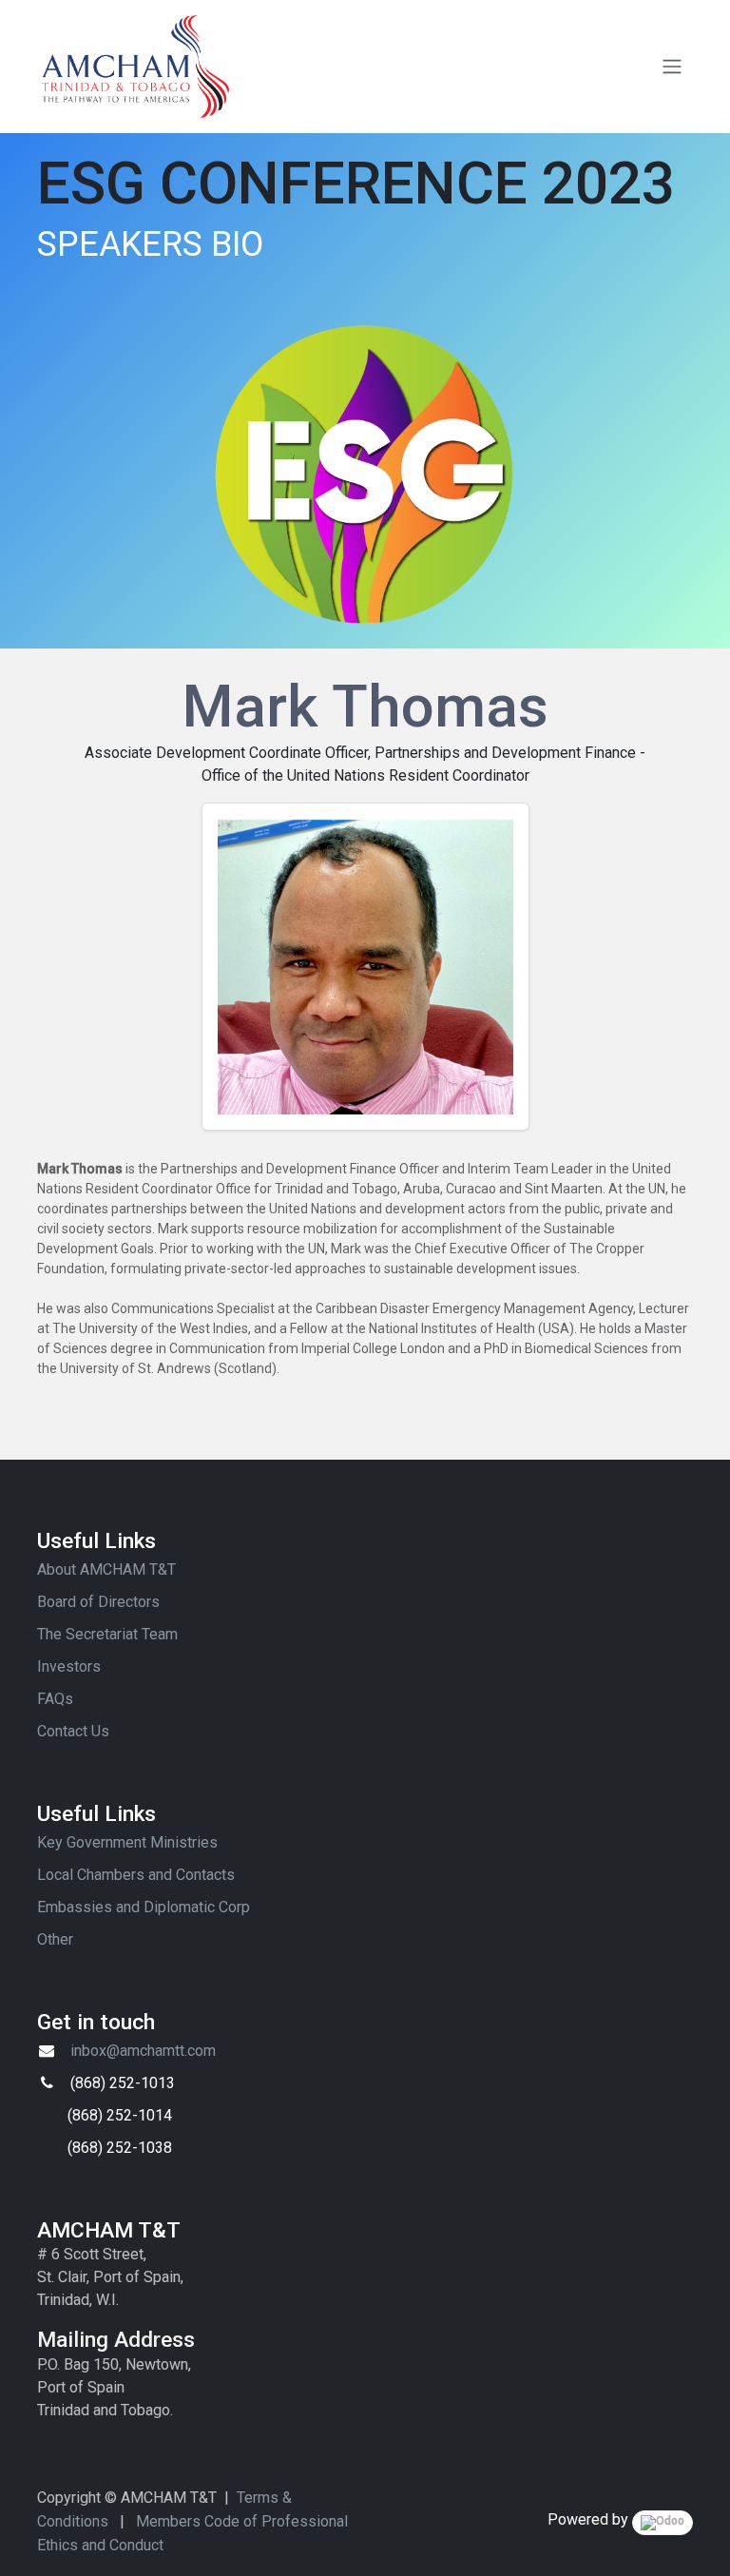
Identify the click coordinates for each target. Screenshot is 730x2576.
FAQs (55, 1699)
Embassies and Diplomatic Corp (144, 1907)
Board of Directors (98, 1602)
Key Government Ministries (127, 1842)
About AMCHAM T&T (106, 1569)
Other (55, 1939)
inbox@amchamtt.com (143, 2051)
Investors (69, 1666)
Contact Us (73, 1731)
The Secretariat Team (107, 1634)
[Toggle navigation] (672, 67)
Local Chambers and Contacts (136, 1875)
